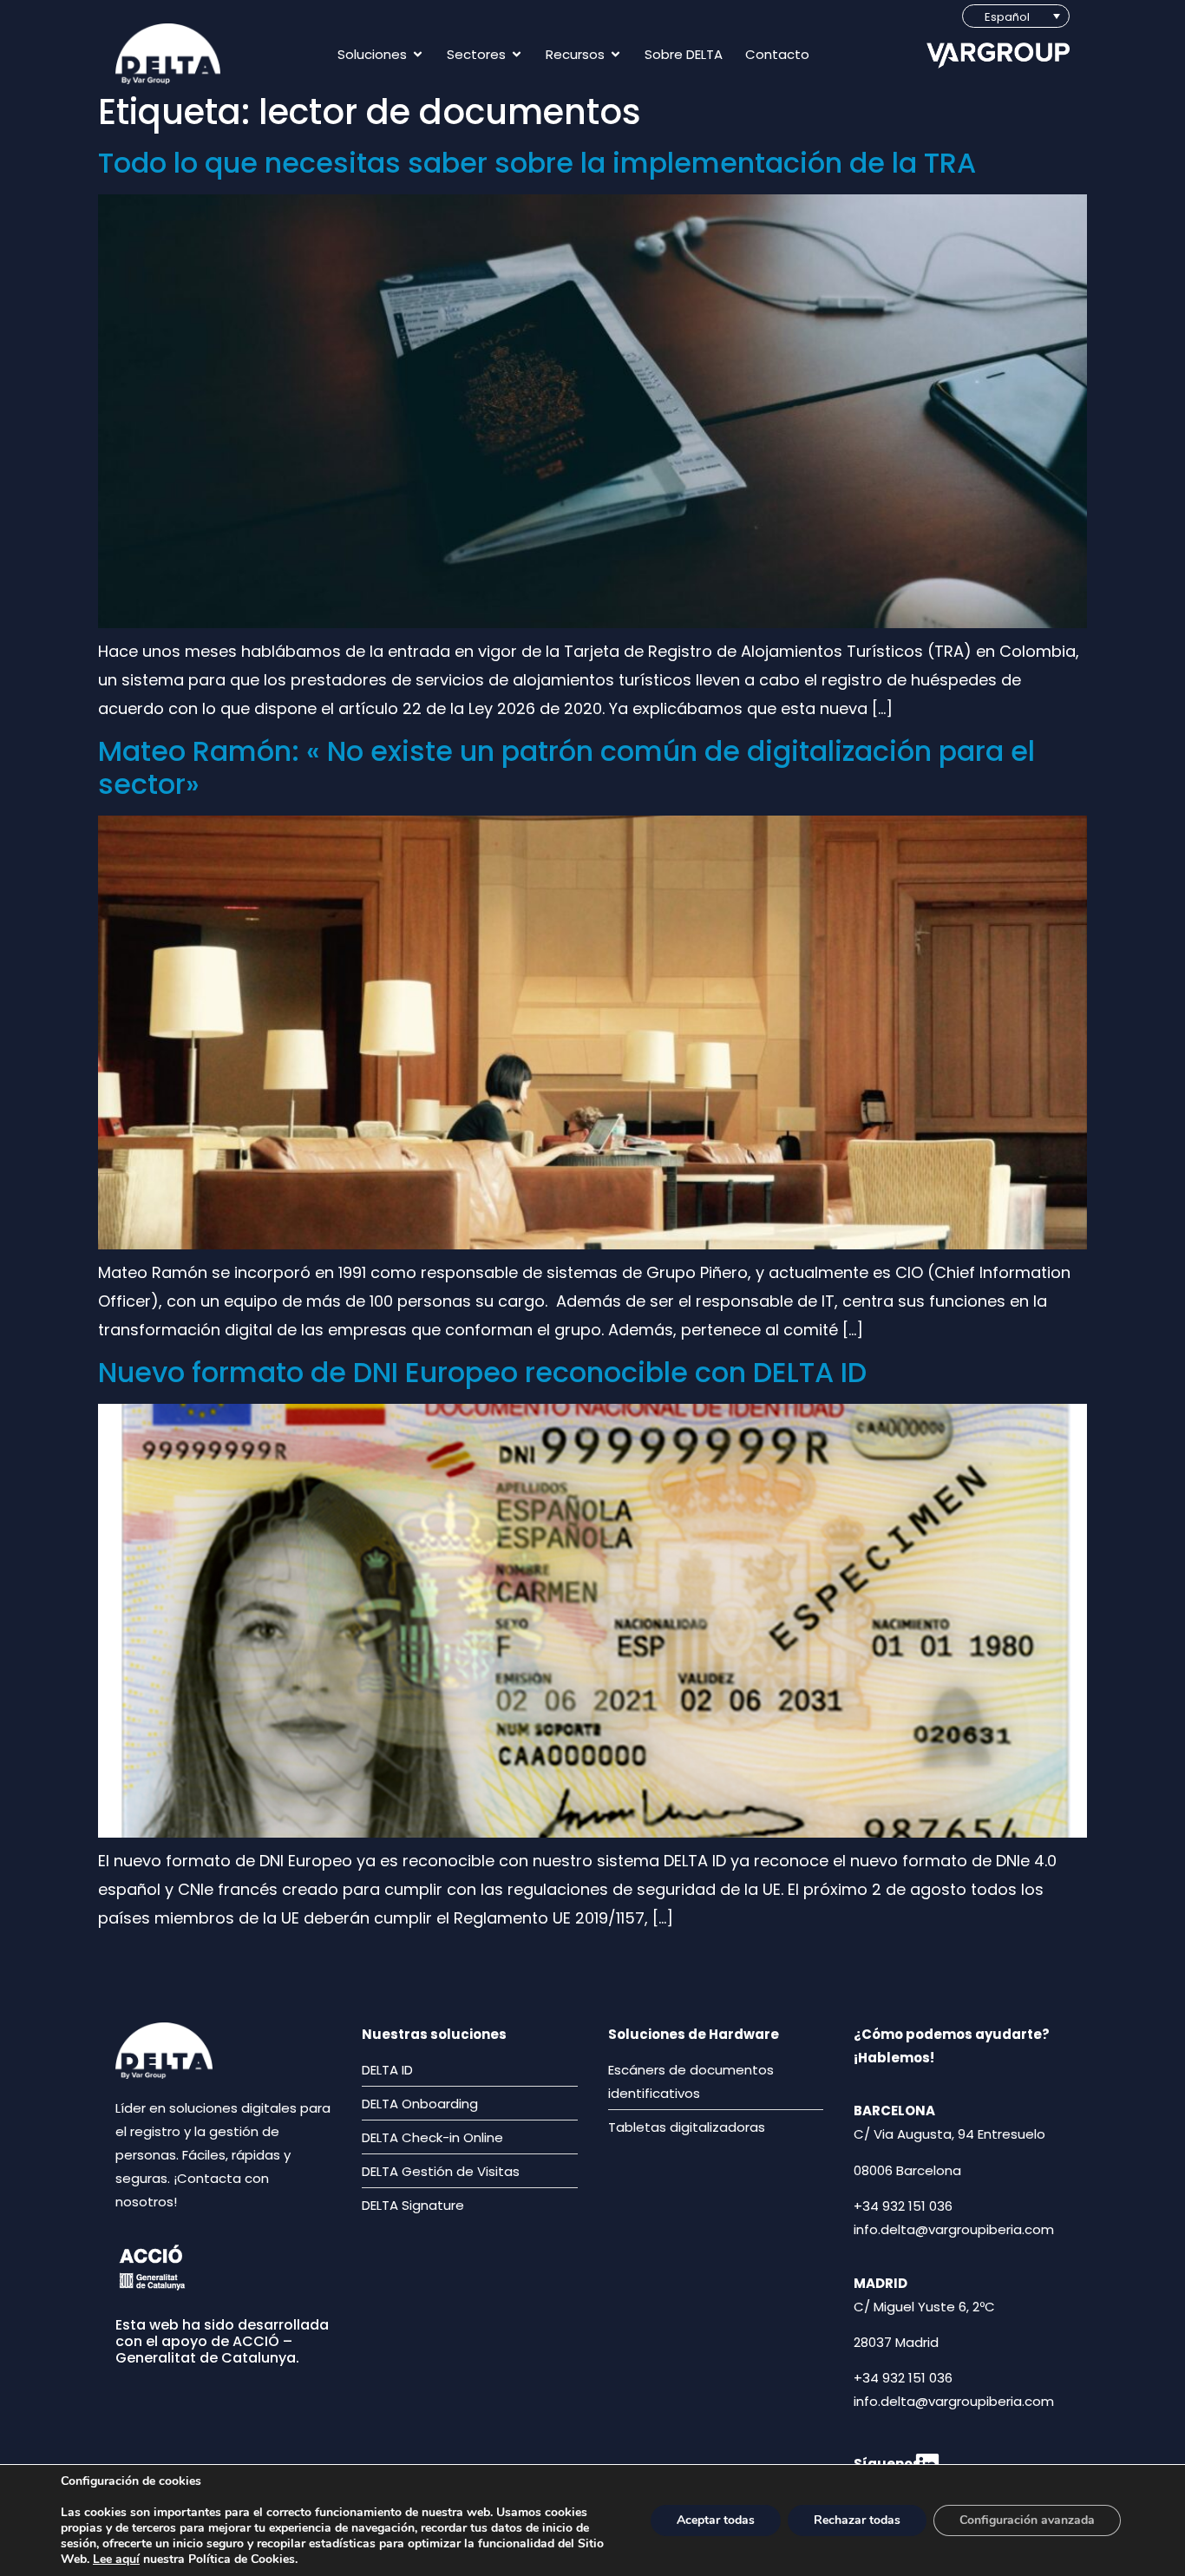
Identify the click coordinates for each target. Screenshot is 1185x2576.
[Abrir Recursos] (615, 54)
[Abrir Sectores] (517, 54)
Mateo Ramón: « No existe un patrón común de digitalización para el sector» (566, 767)
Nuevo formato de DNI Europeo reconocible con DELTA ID (482, 1372)
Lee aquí (116, 2559)
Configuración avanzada (1027, 2520)
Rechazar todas (857, 2520)
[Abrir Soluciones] (418, 54)
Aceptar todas (716, 2520)
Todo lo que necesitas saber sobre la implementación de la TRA (537, 163)
